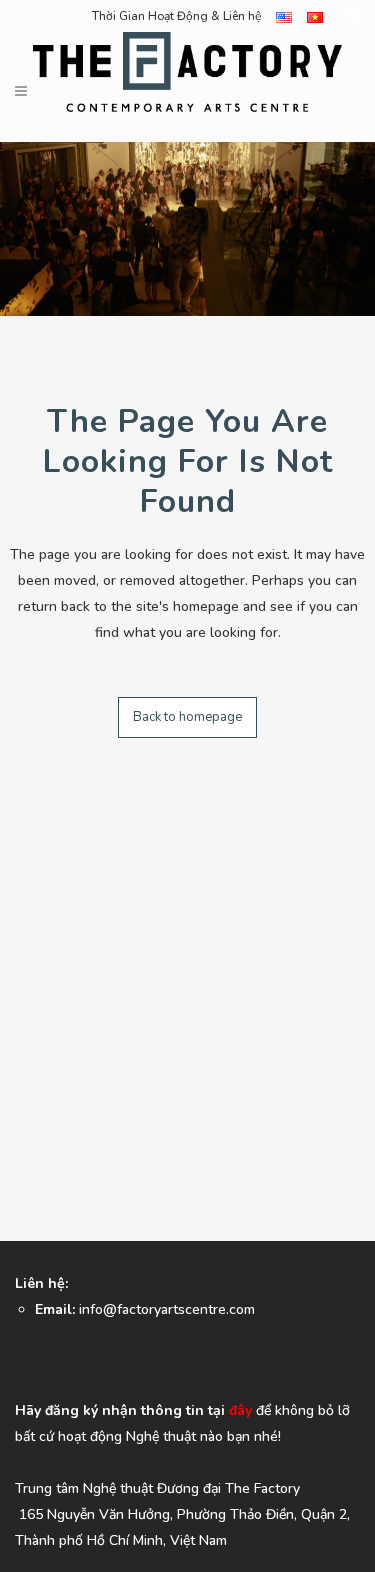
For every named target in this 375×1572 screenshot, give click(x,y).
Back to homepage (187, 717)
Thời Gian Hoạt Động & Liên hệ (176, 16)
